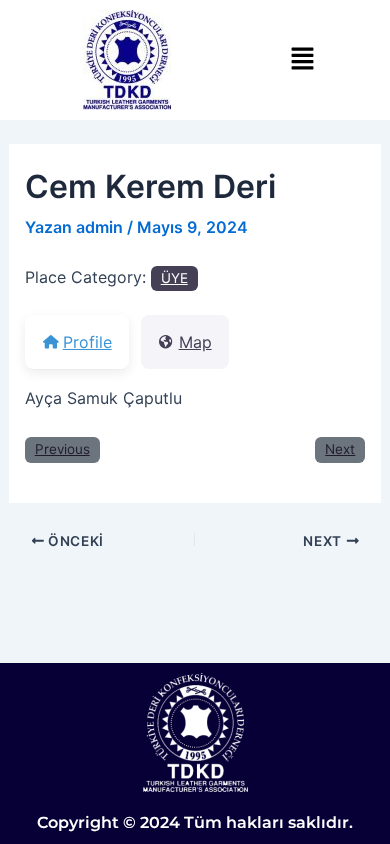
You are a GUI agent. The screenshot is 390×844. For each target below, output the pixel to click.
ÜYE (174, 278)
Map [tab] (195, 342)
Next (340, 449)
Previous (62, 449)
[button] (302, 59)
